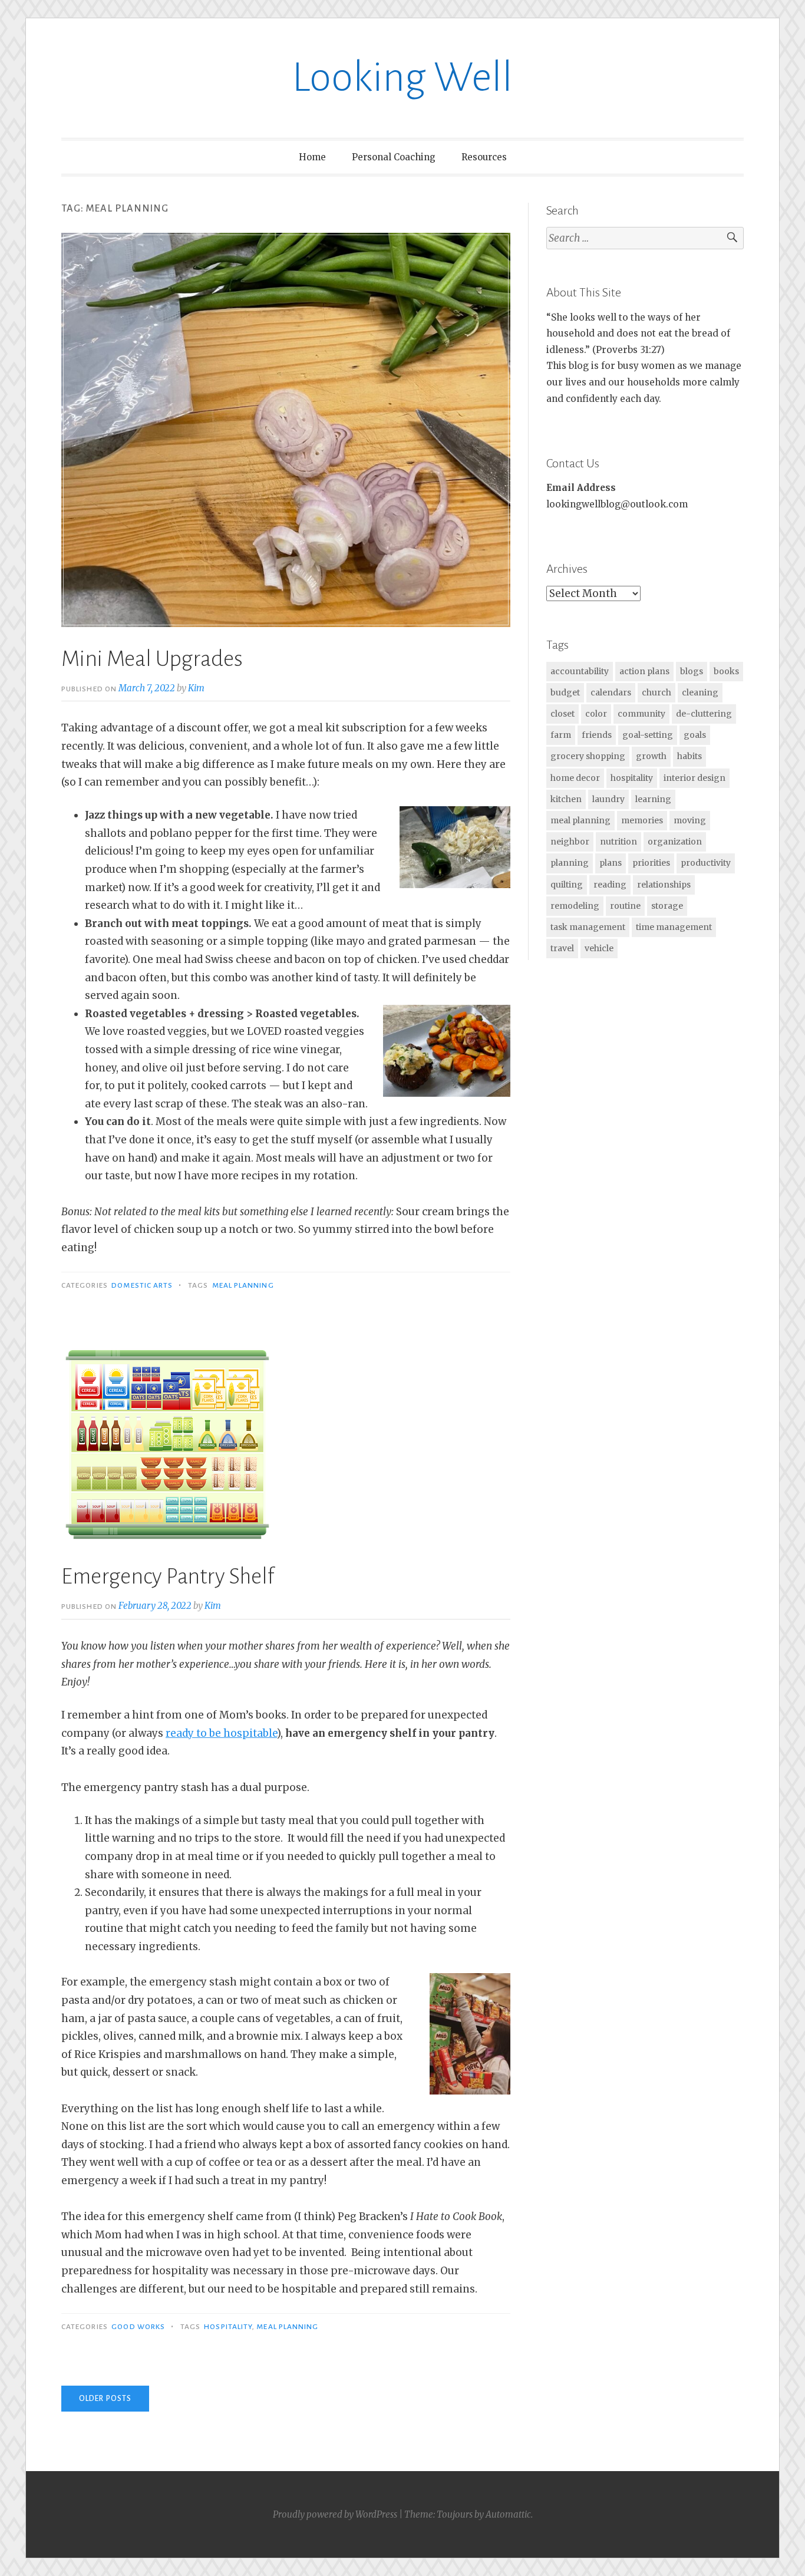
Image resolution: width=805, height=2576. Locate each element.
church (656, 692)
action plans (644, 671)
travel (562, 948)
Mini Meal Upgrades (152, 659)
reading (610, 885)
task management (588, 927)
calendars (611, 692)
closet (562, 714)
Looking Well (402, 77)
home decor (575, 778)
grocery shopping (588, 756)
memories (642, 820)
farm (561, 735)
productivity (706, 863)
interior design (695, 778)
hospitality (228, 2327)
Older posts (105, 2399)
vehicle (599, 948)
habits (689, 756)
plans (611, 863)
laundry (608, 799)
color (596, 714)
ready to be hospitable (221, 1733)
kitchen (566, 799)
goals (695, 735)
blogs (692, 671)
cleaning (700, 692)
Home (312, 157)
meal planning (243, 1285)
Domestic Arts (142, 1285)
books (726, 671)
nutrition (618, 842)
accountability (580, 671)
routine (625, 906)
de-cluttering (704, 714)
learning (653, 799)
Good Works (138, 2327)
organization (675, 842)
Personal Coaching (394, 157)
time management (674, 927)
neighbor (570, 842)
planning (570, 863)
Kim (196, 688)
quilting (567, 885)
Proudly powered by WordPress (335, 2514)
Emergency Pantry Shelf (168, 1576)
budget (565, 692)
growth (651, 756)
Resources (484, 157)
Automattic (508, 2514)
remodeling (575, 906)
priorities (651, 863)
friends (597, 735)
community (641, 714)
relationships (664, 885)
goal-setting (648, 735)
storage (667, 906)
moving (690, 820)
